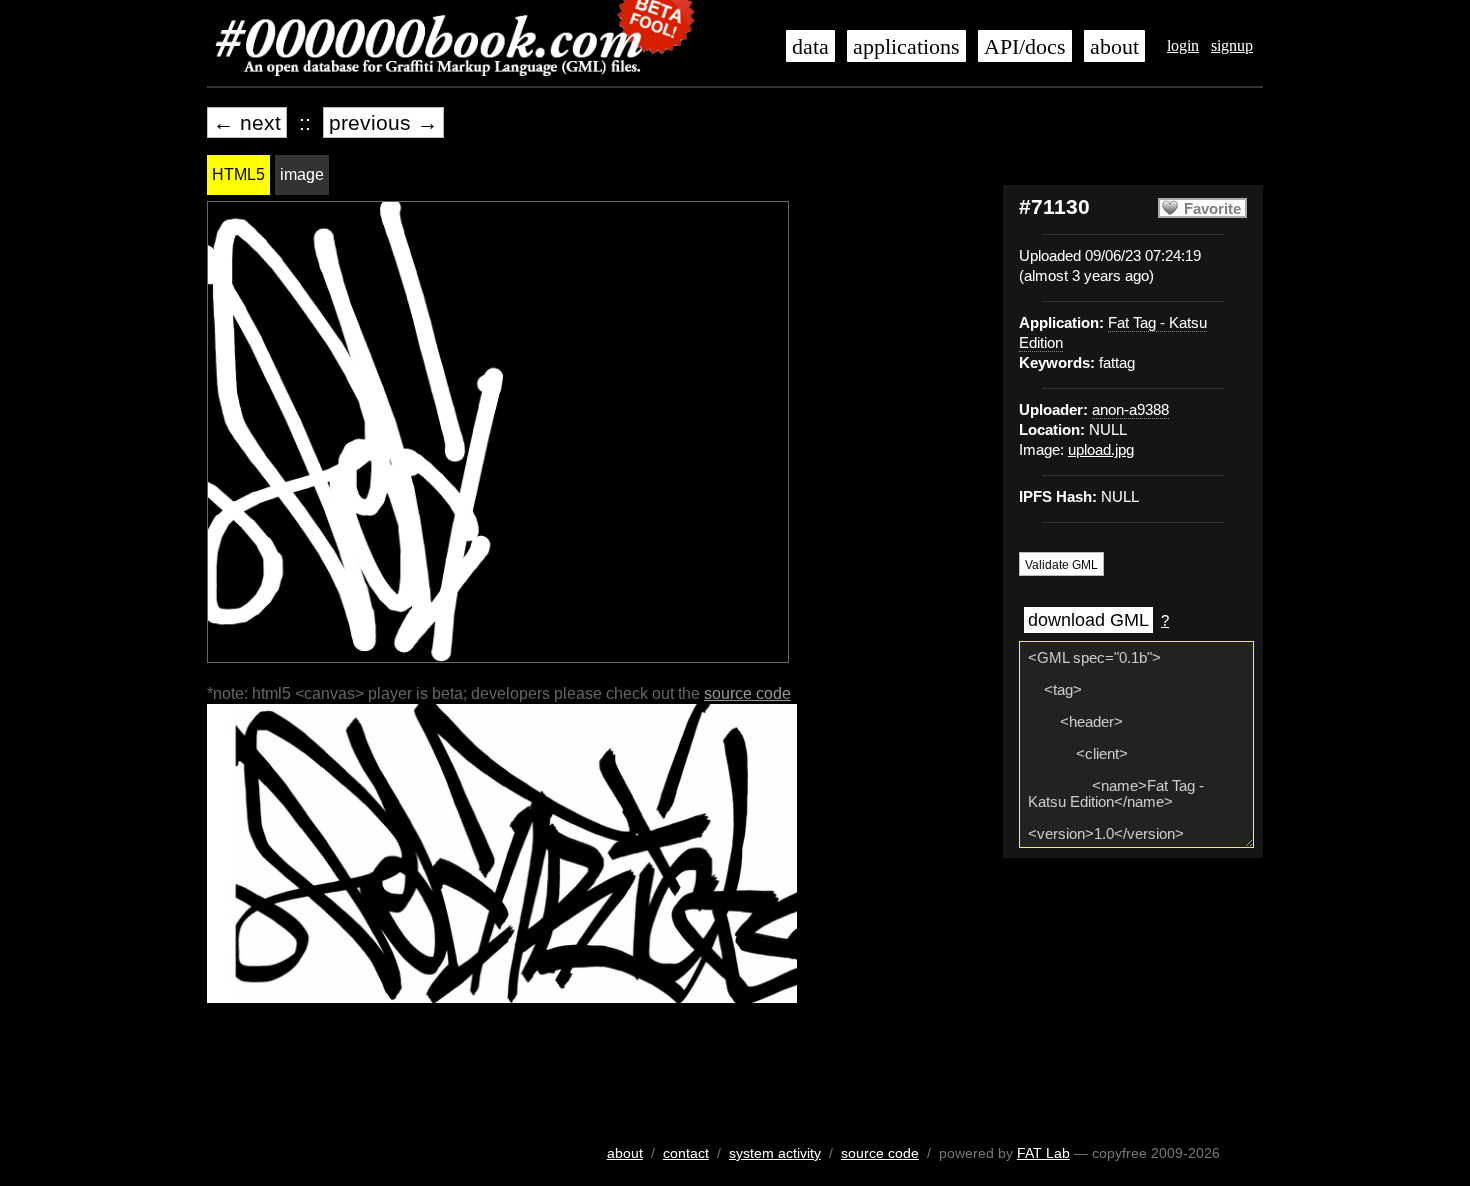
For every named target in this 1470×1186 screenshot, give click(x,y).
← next (247, 122)
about (1114, 47)
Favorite (1212, 209)
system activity (775, 1153)
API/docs (1025, 47)
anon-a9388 (1130, 410)
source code (747, 693)
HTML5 (238, 174)
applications (906, 47)
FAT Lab (1043, 1153)
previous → (383, 122)
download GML (1088, 620)
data (810, 47)
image (302, 174)
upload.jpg (1101, 450)
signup (1232, 45)
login (1183, 45)
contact (686, 1153)
